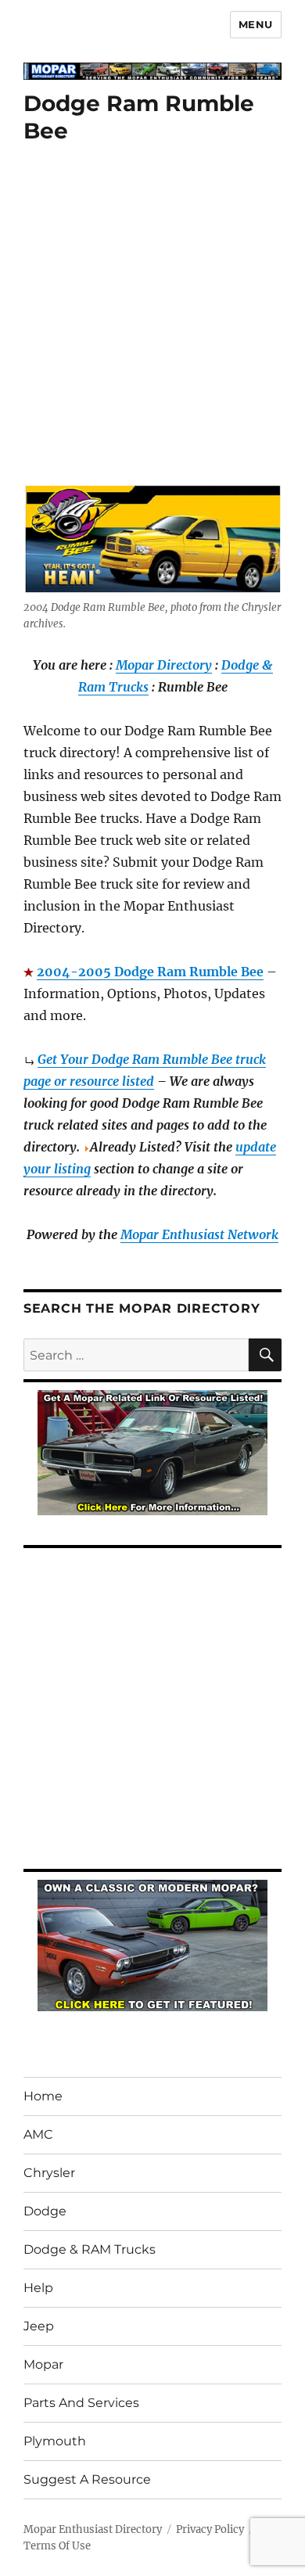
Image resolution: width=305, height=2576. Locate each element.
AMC (38, 2134)
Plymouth (55, 2441)
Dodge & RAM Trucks (90, 2249)
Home (43, 2096)
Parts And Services (81, 2403)
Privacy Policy (210, 2529)
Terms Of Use (57, 2546)
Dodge (45, 2211)
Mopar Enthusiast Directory (93, 2529)
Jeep (39, 2326)
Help (38, 2288)
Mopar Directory (164, 665)
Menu (256, 24)
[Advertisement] (152, 325)
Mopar (43, 2364)
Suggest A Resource (87, 2479)
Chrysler (49, 2173)
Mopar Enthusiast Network (199, 1234)
